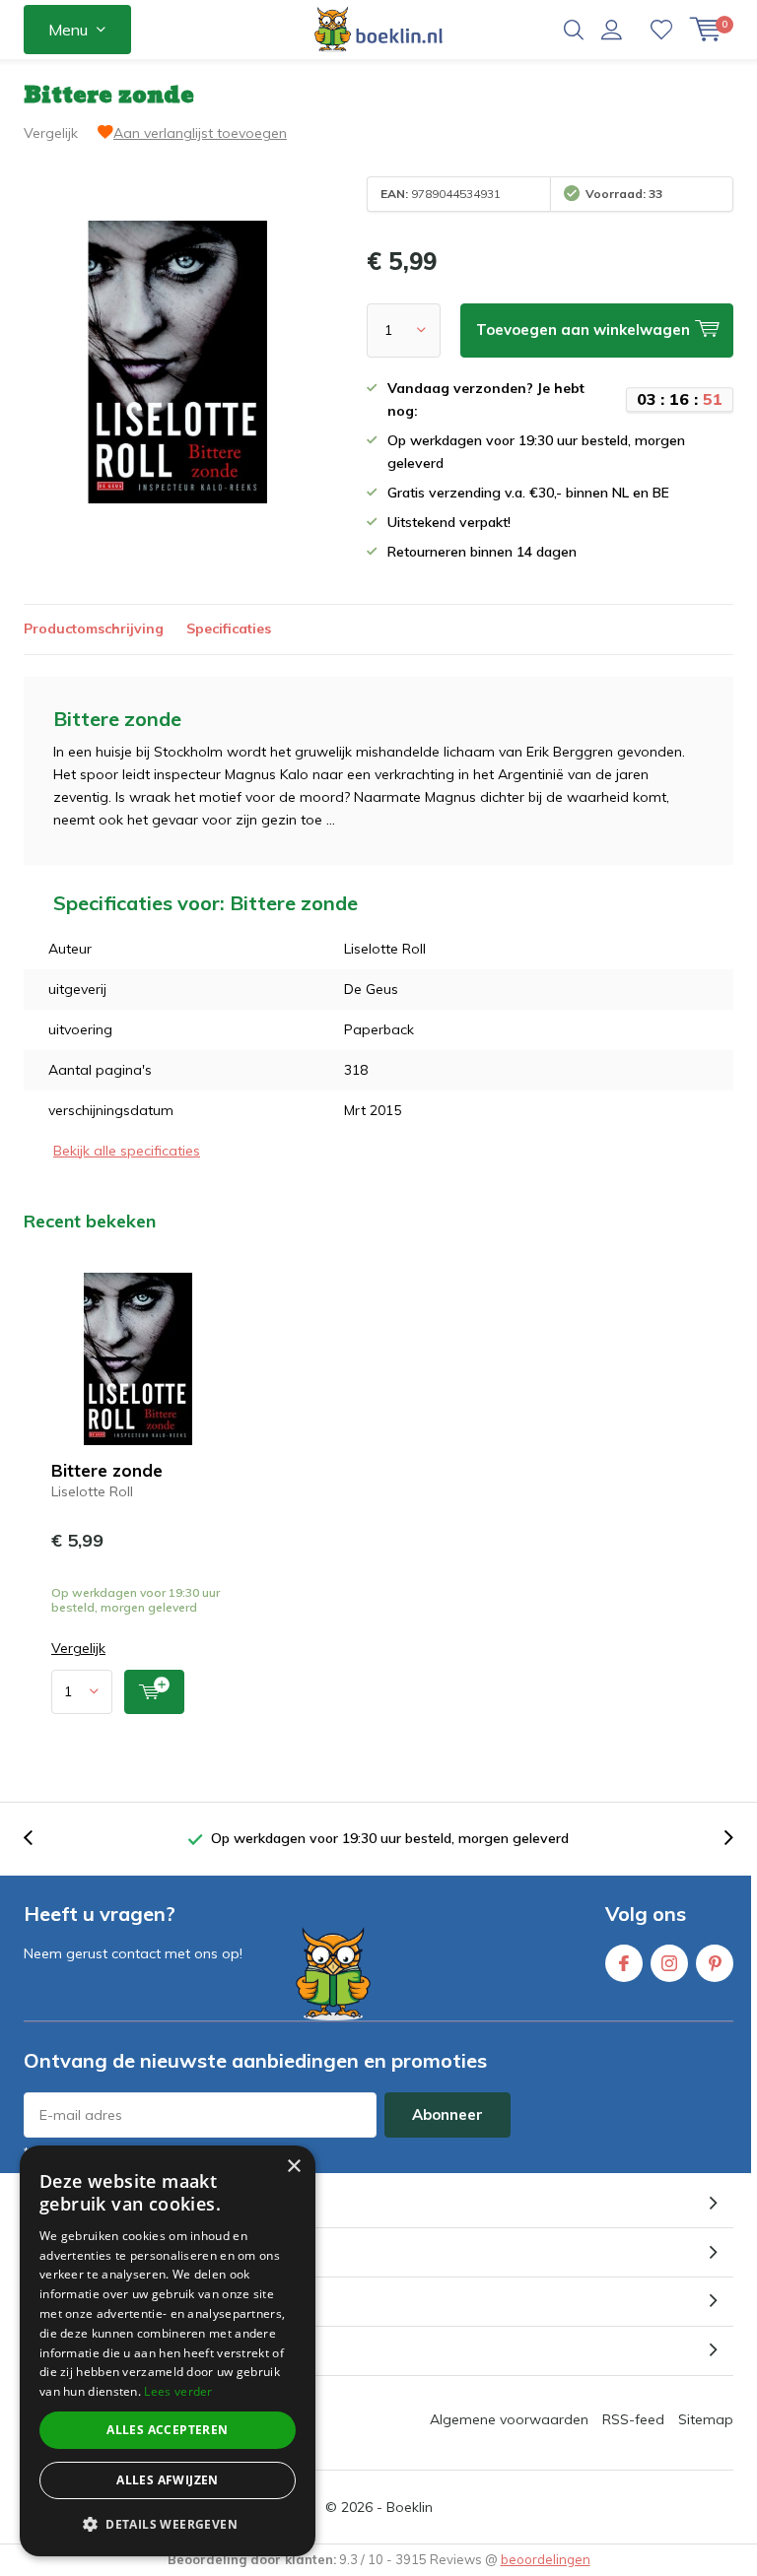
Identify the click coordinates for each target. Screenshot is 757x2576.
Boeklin (410, 2507)
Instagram (669, 1963)
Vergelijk (51, 133)
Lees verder (178, 2391)
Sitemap (706, 2419)
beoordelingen (546, 2559)
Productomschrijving (94, 628)
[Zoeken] (574, 30)
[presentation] (38, 1839)
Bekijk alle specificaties (127, 1151)
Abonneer (447, 2114)
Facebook (624, 1963)
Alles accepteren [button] (167, 2430)
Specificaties (229, 628)
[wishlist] (661, 30)
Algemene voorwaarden (509, 2419)
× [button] (293, 2167)
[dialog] (168, 2351)
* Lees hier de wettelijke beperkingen (132, 2152)
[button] (168, 2524)
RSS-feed (633, 2419)
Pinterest (715, 1963)
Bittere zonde (107, 1470)
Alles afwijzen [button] (168, 2480)
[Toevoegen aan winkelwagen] (154, 1692)
